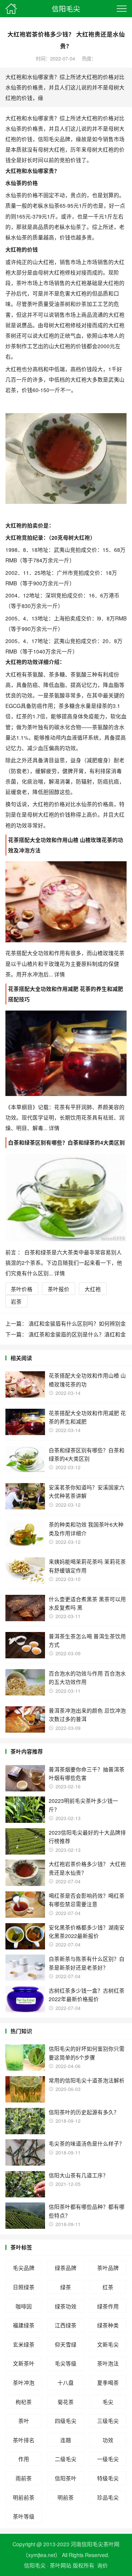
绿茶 (66, 2287)
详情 (59, 974)
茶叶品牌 (108, 2268)
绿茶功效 (66, 2306)
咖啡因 (24, 2306)
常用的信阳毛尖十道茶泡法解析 (87, 2080)
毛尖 (108, 2402)
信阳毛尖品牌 (54, 139)
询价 (103, 2565)
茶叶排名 (24, 2440)
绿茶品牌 (66, 2268)
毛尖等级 (66, 2363)
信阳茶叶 (66, 2478)
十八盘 (66, 2382)
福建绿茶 (24, 2325)
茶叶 (24, 2421)
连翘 (66, 2440)
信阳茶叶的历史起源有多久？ (84, 2112)
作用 (24, 2459)
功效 (108, 2440)
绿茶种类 (108, 2325)
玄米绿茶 (24, 2344)
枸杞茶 (24, 2402)
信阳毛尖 (66, 8)
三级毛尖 (108, 2421)
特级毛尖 (108, 2478)
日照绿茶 (24, 2287)
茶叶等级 (24, 2516)
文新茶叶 (24, 2363)
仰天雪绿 (66, 2344)
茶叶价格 (22, 1289)
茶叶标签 (21, 2247)
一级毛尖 (108, 2459)
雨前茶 (24, 2478)
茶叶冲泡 (24, 2382)
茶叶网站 (61, 2565)
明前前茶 (24, 2497)
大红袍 (93, 1289)
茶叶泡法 (108, 2363)
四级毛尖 (66, 2421)
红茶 (108, 2287)
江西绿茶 (66, 2325)
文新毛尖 (108, 2344)
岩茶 (11, 390)
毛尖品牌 (24, 2268)
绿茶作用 (108, 2306)
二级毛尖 (66, 2459)
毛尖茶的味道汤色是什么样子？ (87, 2143)
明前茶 (66, 2497)
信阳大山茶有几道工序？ (79, 2175)
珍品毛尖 (108, 2497)
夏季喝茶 (108, 2382)
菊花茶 (66, 2402)
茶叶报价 (59, 1289)
